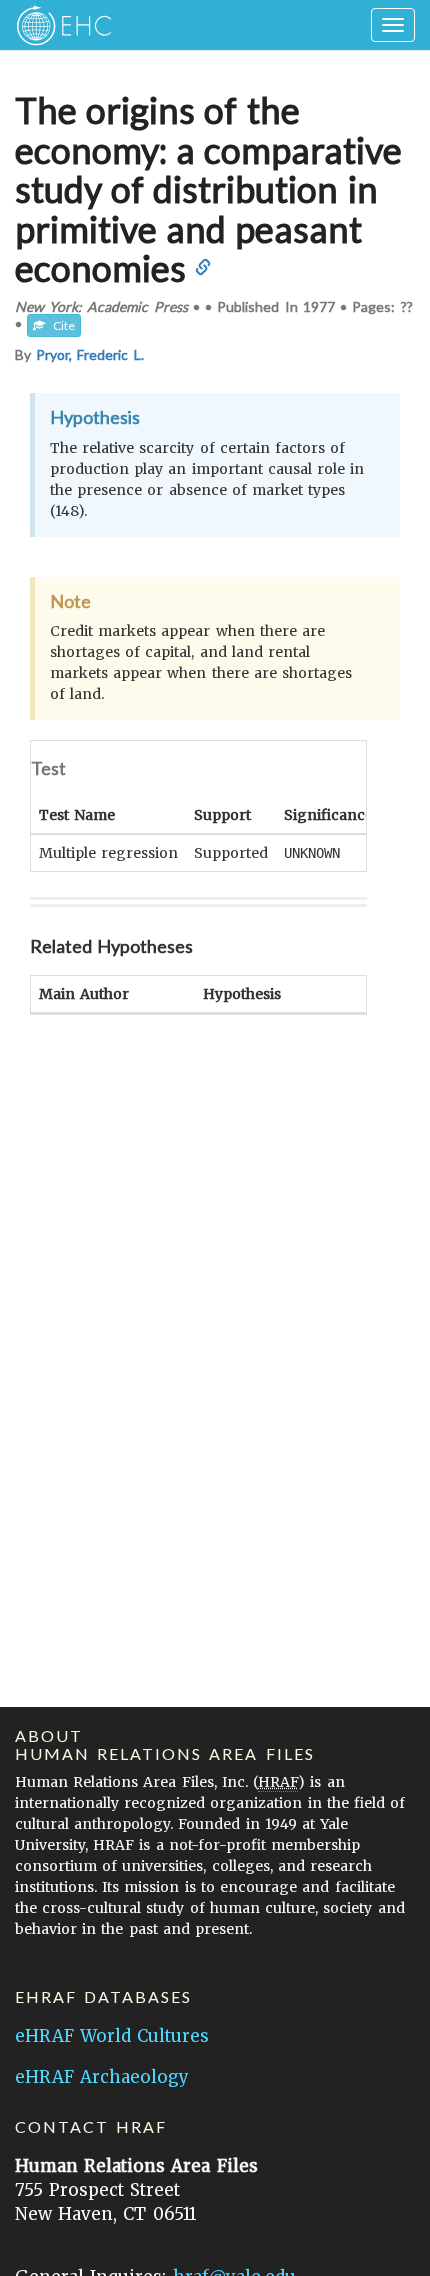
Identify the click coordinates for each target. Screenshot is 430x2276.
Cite (60, 325)
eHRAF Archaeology (102, 2077)
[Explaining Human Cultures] (57, 25)
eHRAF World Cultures (112, 2036)
